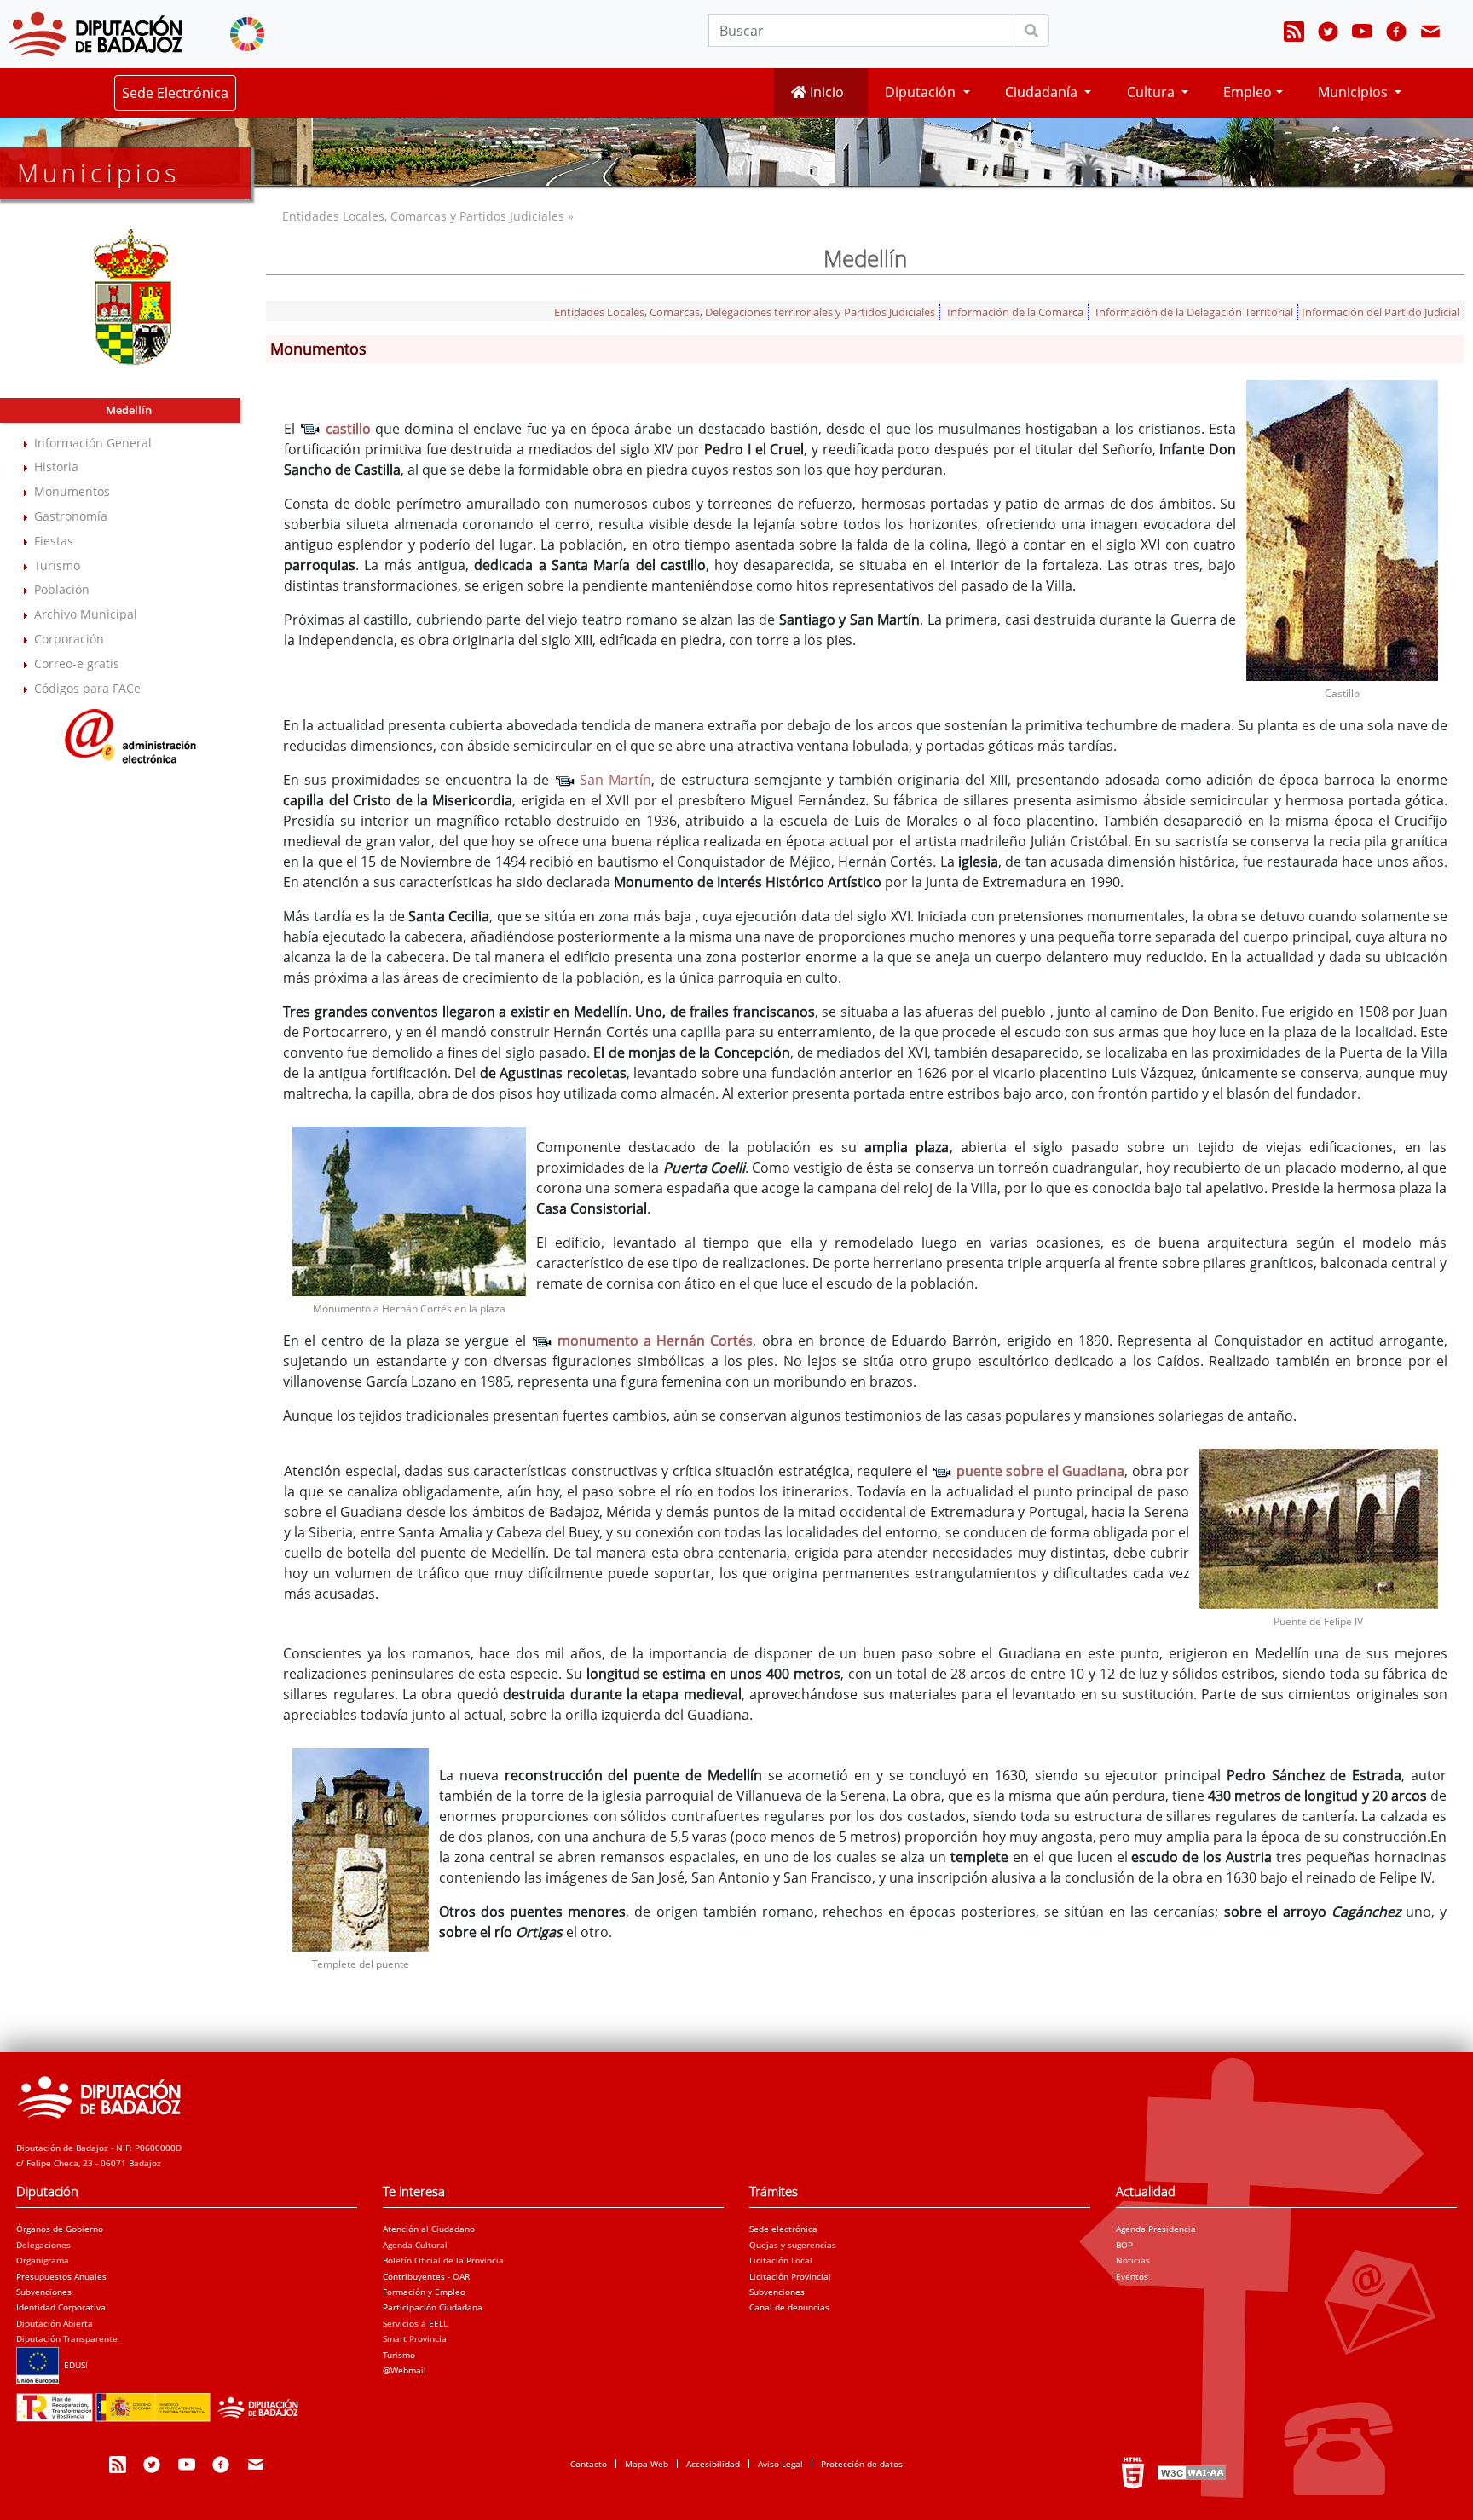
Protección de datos (862, 2464)
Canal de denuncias (789, 2307)
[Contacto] (1430, 34)
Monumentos (72, 491)
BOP (1124, 2245)
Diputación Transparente (67, 2338)
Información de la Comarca (1015, 312)
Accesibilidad (713, 2464)
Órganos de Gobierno (60, 2229)
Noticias (1133, 2260)
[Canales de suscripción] (1294, 34)
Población (62, 589)
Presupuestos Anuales (61, 2276)
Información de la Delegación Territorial (1194, 312)
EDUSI (73, 2365)
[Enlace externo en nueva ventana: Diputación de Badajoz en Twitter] (1328, 34)
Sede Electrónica (175, 93)
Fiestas (54, 541)
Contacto (589, 2464)
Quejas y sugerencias (793, 2245)
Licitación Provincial (790, 2276)
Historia (56, 467)
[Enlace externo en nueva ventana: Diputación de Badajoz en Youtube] (1362, 34)
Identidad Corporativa (61, 2307)
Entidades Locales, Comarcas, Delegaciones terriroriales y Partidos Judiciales (745, 312)
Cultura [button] (1152, 92)
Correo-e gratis (77, 663)
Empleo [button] (1248, 92)
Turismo (57, 565)
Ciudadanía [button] (1043, 92)
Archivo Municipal (86, 614)
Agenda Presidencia (1156, 2229)
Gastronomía (71, 516)
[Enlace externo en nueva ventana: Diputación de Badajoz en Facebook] (1396, 34)
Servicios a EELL (415, 2323)
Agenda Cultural (415, 2245)
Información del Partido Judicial (1381, 312)
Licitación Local (781, 2260)
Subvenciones (44, 2292)
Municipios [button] (1355, 92)
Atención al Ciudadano (429, 2229)
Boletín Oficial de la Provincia (443, 2260)
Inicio (825, 92)
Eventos (1132, 2276)
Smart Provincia (415, 2338)
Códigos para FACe (87, 688)
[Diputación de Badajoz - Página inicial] (95, 34)
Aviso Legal (780, 2464)
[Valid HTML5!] (1133, 2472)
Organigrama (43, 2260)
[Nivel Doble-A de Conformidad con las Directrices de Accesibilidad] (1190, 2472)
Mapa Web (647, 2464)
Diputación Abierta (55, 2323)
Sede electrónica (783, 2229)
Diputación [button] (922, 92)
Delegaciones (43, 2245)
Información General (93, 443)
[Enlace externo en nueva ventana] (131, 734)
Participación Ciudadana (433, 2307)
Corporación (69, 639)
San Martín (614, 780)
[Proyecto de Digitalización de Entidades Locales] (162, 2402)
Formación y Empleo (424, 2292)
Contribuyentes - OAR (426, 2276)
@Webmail (404, 2370)
